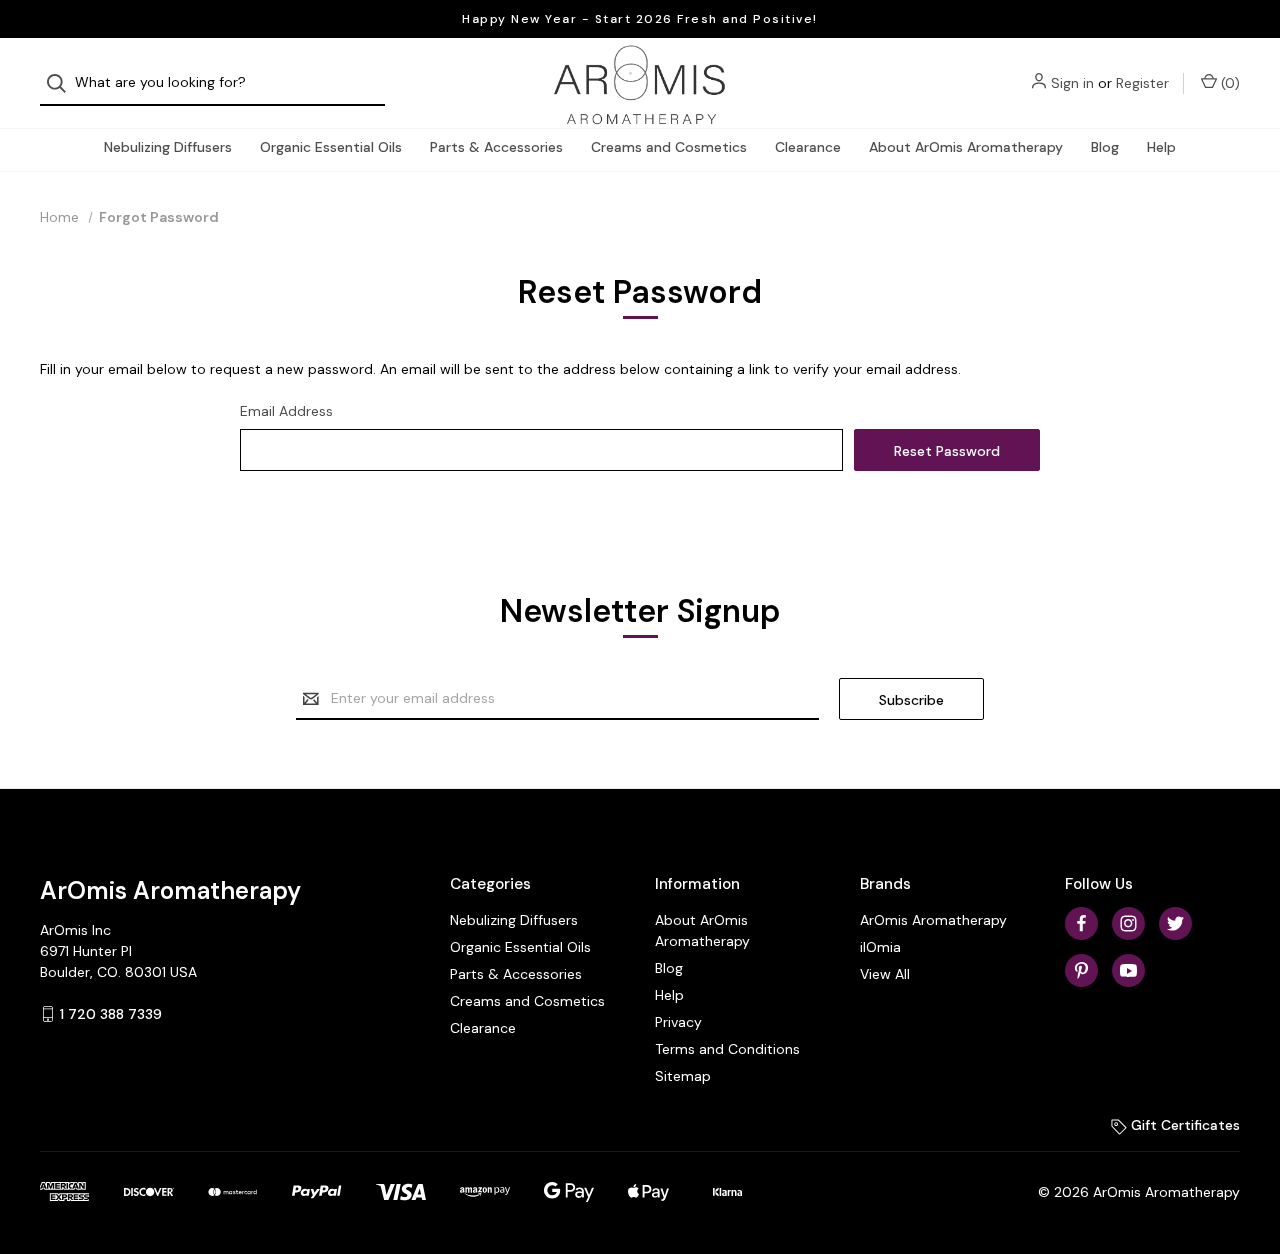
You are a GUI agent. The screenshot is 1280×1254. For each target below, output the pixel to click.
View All (885, 974)
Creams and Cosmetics (669, 147)
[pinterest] (1081, 970)
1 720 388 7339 (111, 1014)
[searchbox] (212, 83)
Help (1161, 147)
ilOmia (880, 947)
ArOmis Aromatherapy (933, 920)
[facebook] (1081, 923)
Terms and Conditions (727, 1049)
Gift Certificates (1183, 1125)
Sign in (1072, 83)
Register (1142, 83)
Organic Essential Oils (331, 147)
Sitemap (683, 1076)
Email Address (286, 411)
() (1228, 83)
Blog (1105, 147)
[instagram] (1128, 923)
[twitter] (1175, 923)
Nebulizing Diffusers (168, 147)
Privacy (678, 1022)
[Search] (62, 83)
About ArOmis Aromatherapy (966, 147)
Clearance (808, 147)
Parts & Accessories (496, 147)
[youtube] (1128, 970)
